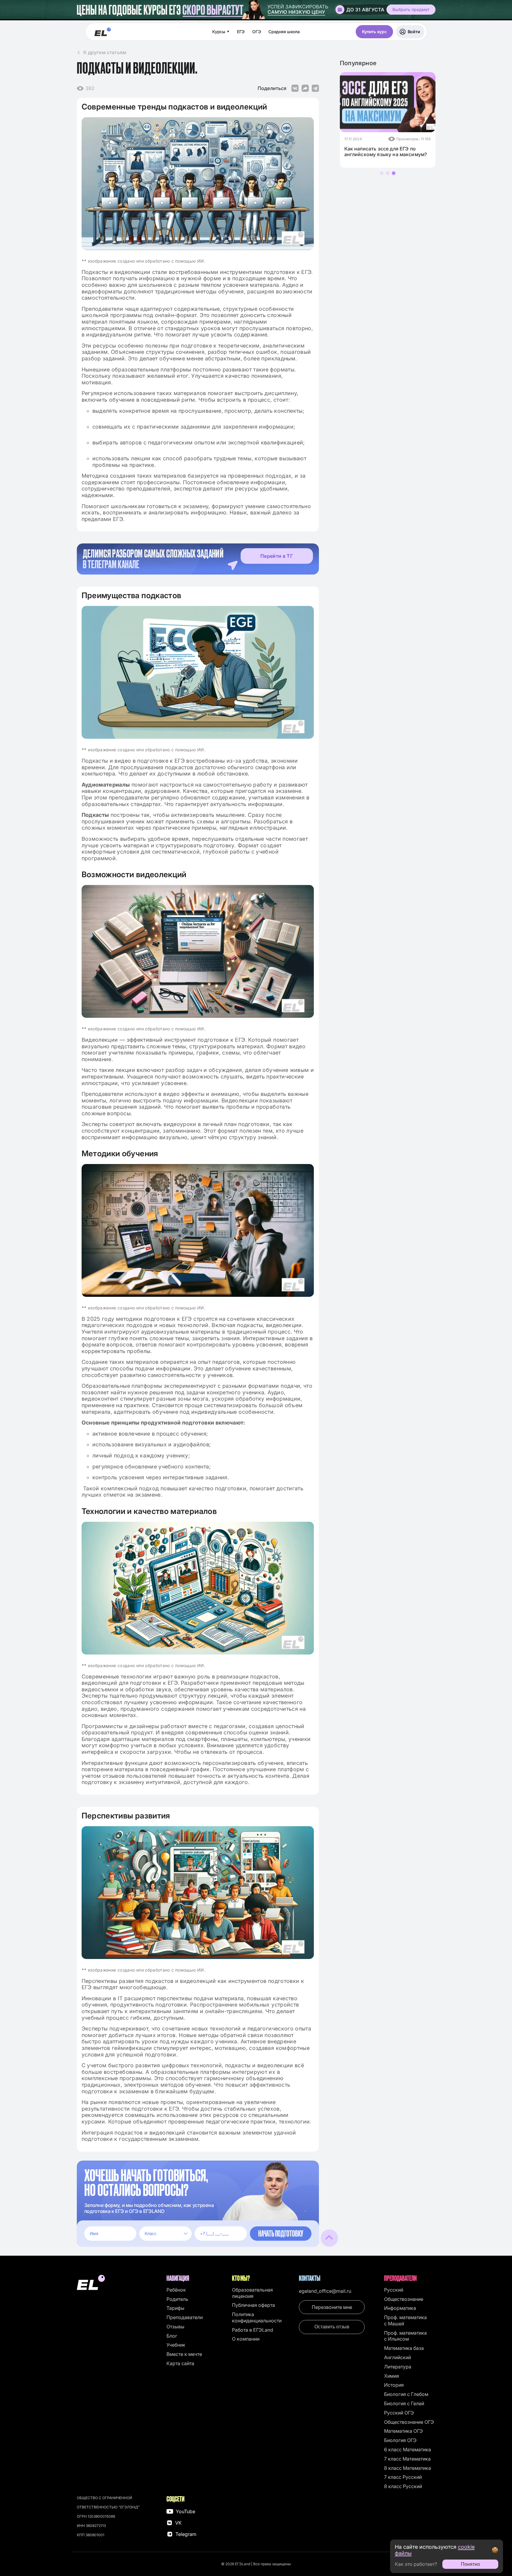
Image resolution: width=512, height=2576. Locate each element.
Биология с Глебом (406, 2394)
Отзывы (175, 2327)
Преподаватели (185, 2317)
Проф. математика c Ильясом (405, 2336)
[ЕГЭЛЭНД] (103, 32)
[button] (382, 173)
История (394, 2385)
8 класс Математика (408, 2468)
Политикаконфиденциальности (257, 2317)
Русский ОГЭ (399, 2413)
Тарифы (175, 2308)
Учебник (176, 2345)
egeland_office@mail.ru (325, 2291)
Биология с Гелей (404, 2403)
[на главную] (119, 2283)
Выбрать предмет (411, 9)
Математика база (404, 2348)
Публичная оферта (253, 2305)
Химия (392, 2376)
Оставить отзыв (332, 2327)
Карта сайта (180, 2363)
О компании (246, 2339)
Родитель (177, 2299)
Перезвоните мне (332, 2307)
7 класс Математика (407, 2459)
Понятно (470, 2564)
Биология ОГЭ (400, 2440)
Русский (394, 2290)
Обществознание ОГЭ (409, 2422)
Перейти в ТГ (277, 556)
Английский (398, 2357)
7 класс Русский (403, 2477)
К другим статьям (105, 52)
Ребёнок (176, 2290)
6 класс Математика (408, 2449)
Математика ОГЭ (404, 2431)
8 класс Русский (403, 2486)
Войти (414, 32)
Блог (172, 2336)
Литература (398, 2367)
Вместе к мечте (184, 2354)
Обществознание (404, 2299)
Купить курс (374, 32)
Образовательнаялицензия (252, 2293)
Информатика (400, 2308)
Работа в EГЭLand (253, 2330)
